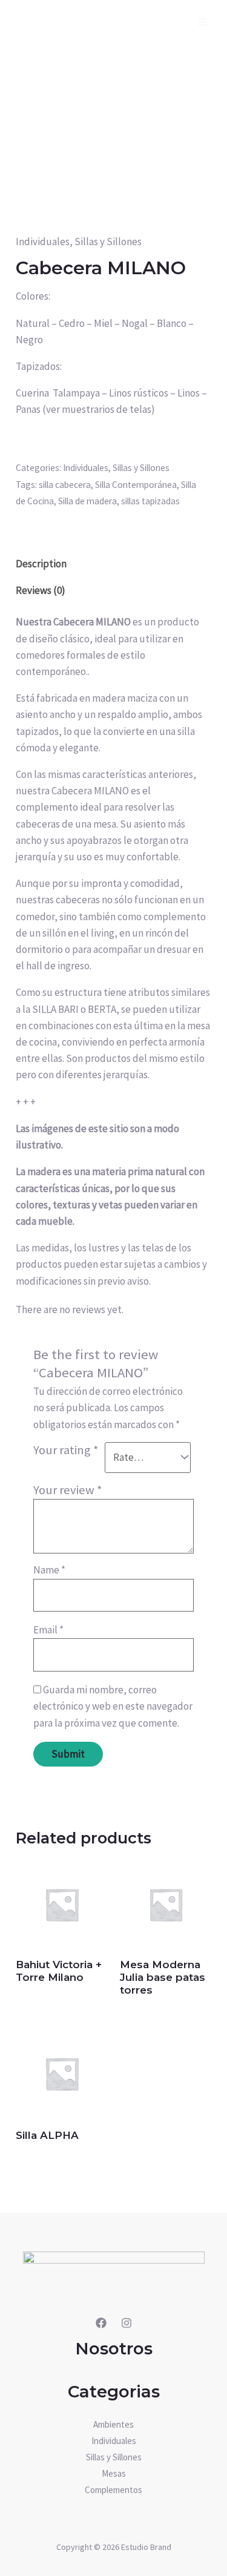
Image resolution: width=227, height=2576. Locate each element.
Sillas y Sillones (108, 242)
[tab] (113, 564)
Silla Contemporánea (136, 485)
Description (41, 564)
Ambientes (113, 2424)
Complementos (113, 2490)
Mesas (114, 2473)
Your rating (66, 1450)
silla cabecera (65, 485)
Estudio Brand (146, 2547)
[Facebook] (101, 2323)
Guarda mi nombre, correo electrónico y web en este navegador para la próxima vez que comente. (113, 1706)
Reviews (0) (41, 590)
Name (49, 1570)
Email (48, 1630)
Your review (68, 1490)
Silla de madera (87, 501)
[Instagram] (127, 2323)
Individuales (43, 242)
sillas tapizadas (150, 501)
